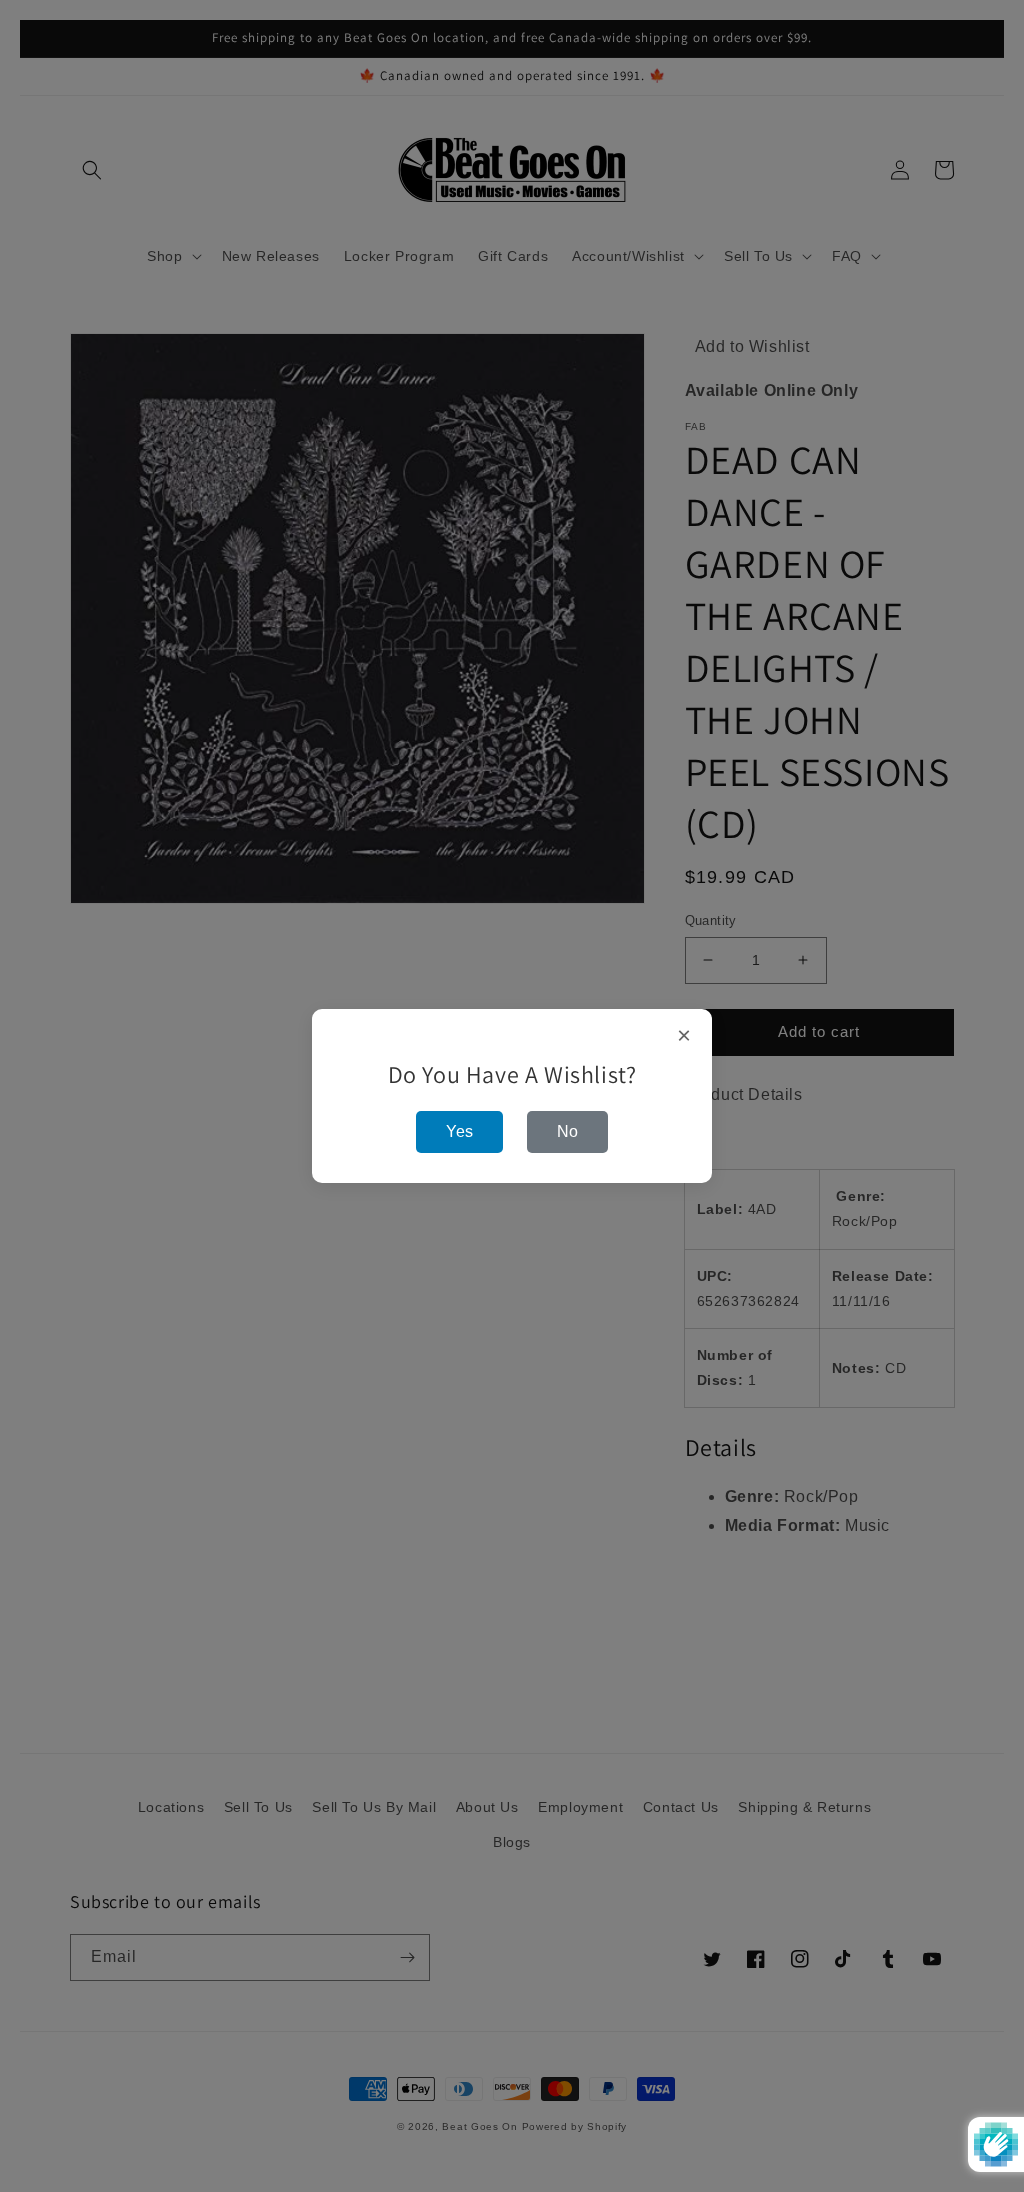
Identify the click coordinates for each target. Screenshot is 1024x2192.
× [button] (684, 1036)
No (567, 1131)
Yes (459, 1131)
